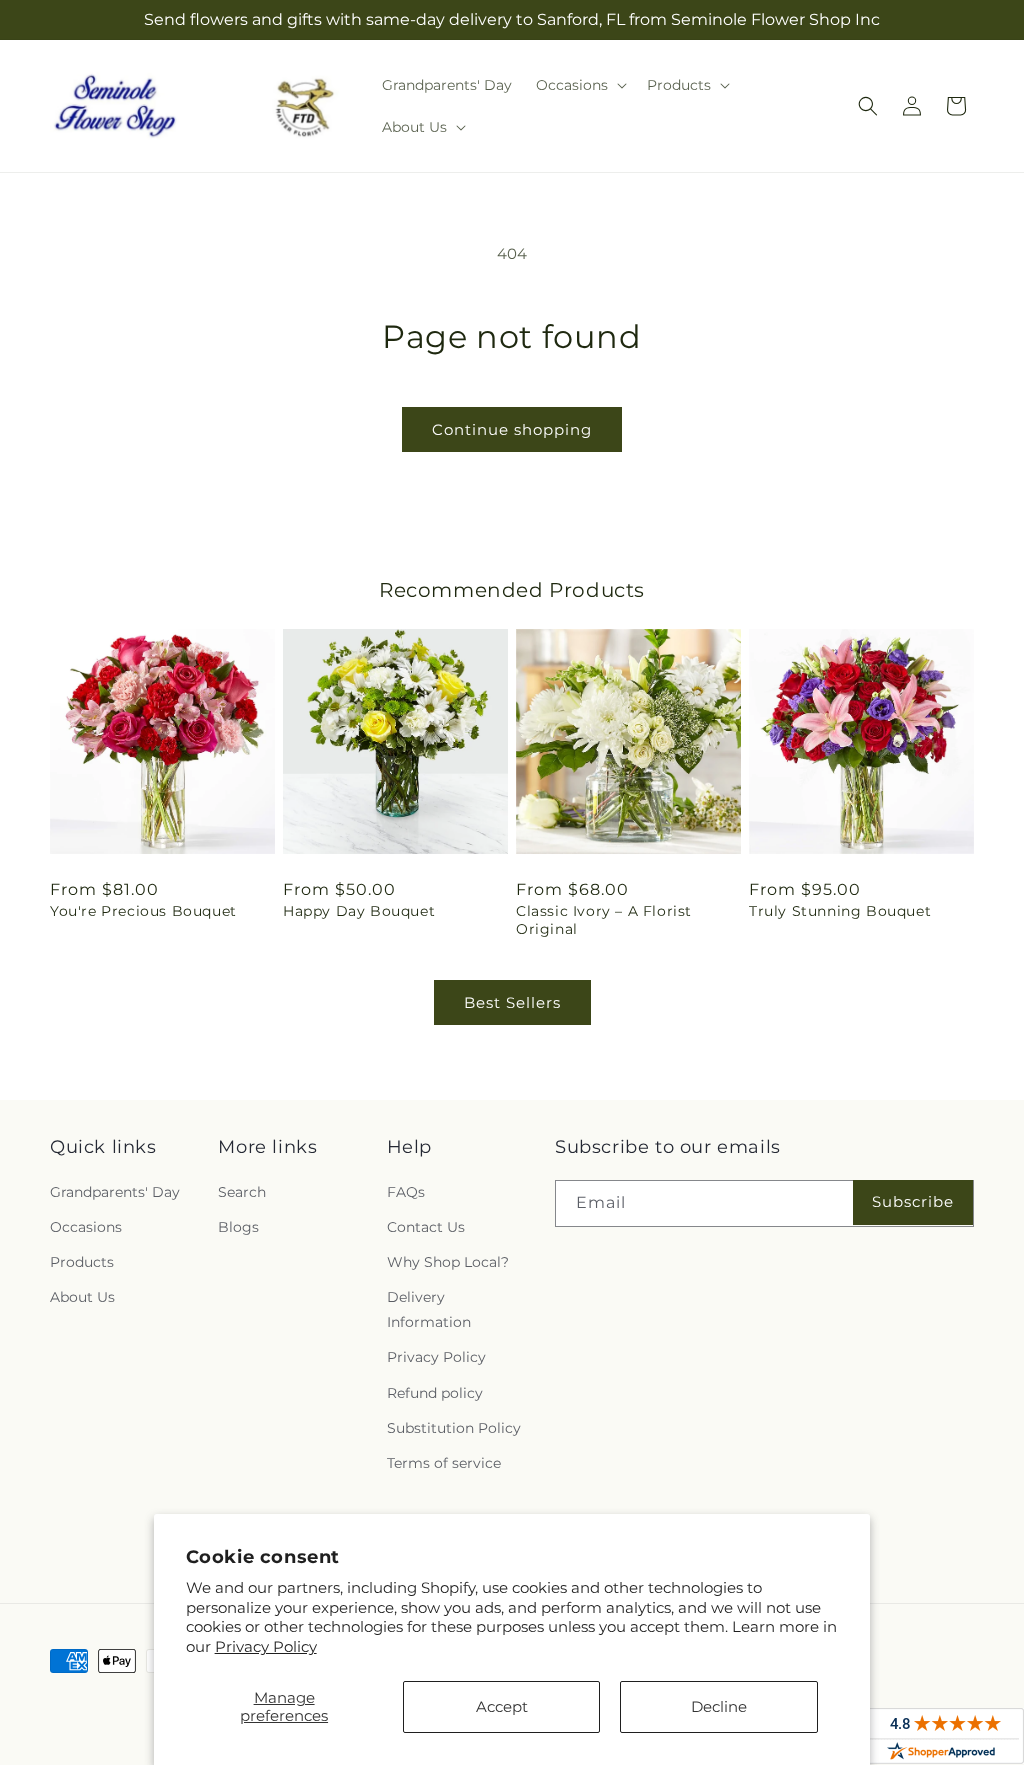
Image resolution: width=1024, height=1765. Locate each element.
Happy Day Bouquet (359, 911)
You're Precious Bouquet (143, 911)
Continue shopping (512, 429)
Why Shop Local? (448, 1262)
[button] (579, 85)
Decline (719, 1706)
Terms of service (444, 1463)
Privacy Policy (266, 1646)
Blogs (238, 1227)
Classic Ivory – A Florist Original (604, 920)
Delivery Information (429, 1309)
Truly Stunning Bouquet (840, 911)
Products (82, 1262)
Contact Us (426, 1227)
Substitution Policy (454, 1428)
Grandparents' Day (115, 1192)
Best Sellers (512, 1002)
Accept (502, 1706)
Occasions (86, 1227)
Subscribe (913, 1201)
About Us (82, 1297)
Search (242, 1192)
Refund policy (435, 1393)
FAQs (406, 1192)
